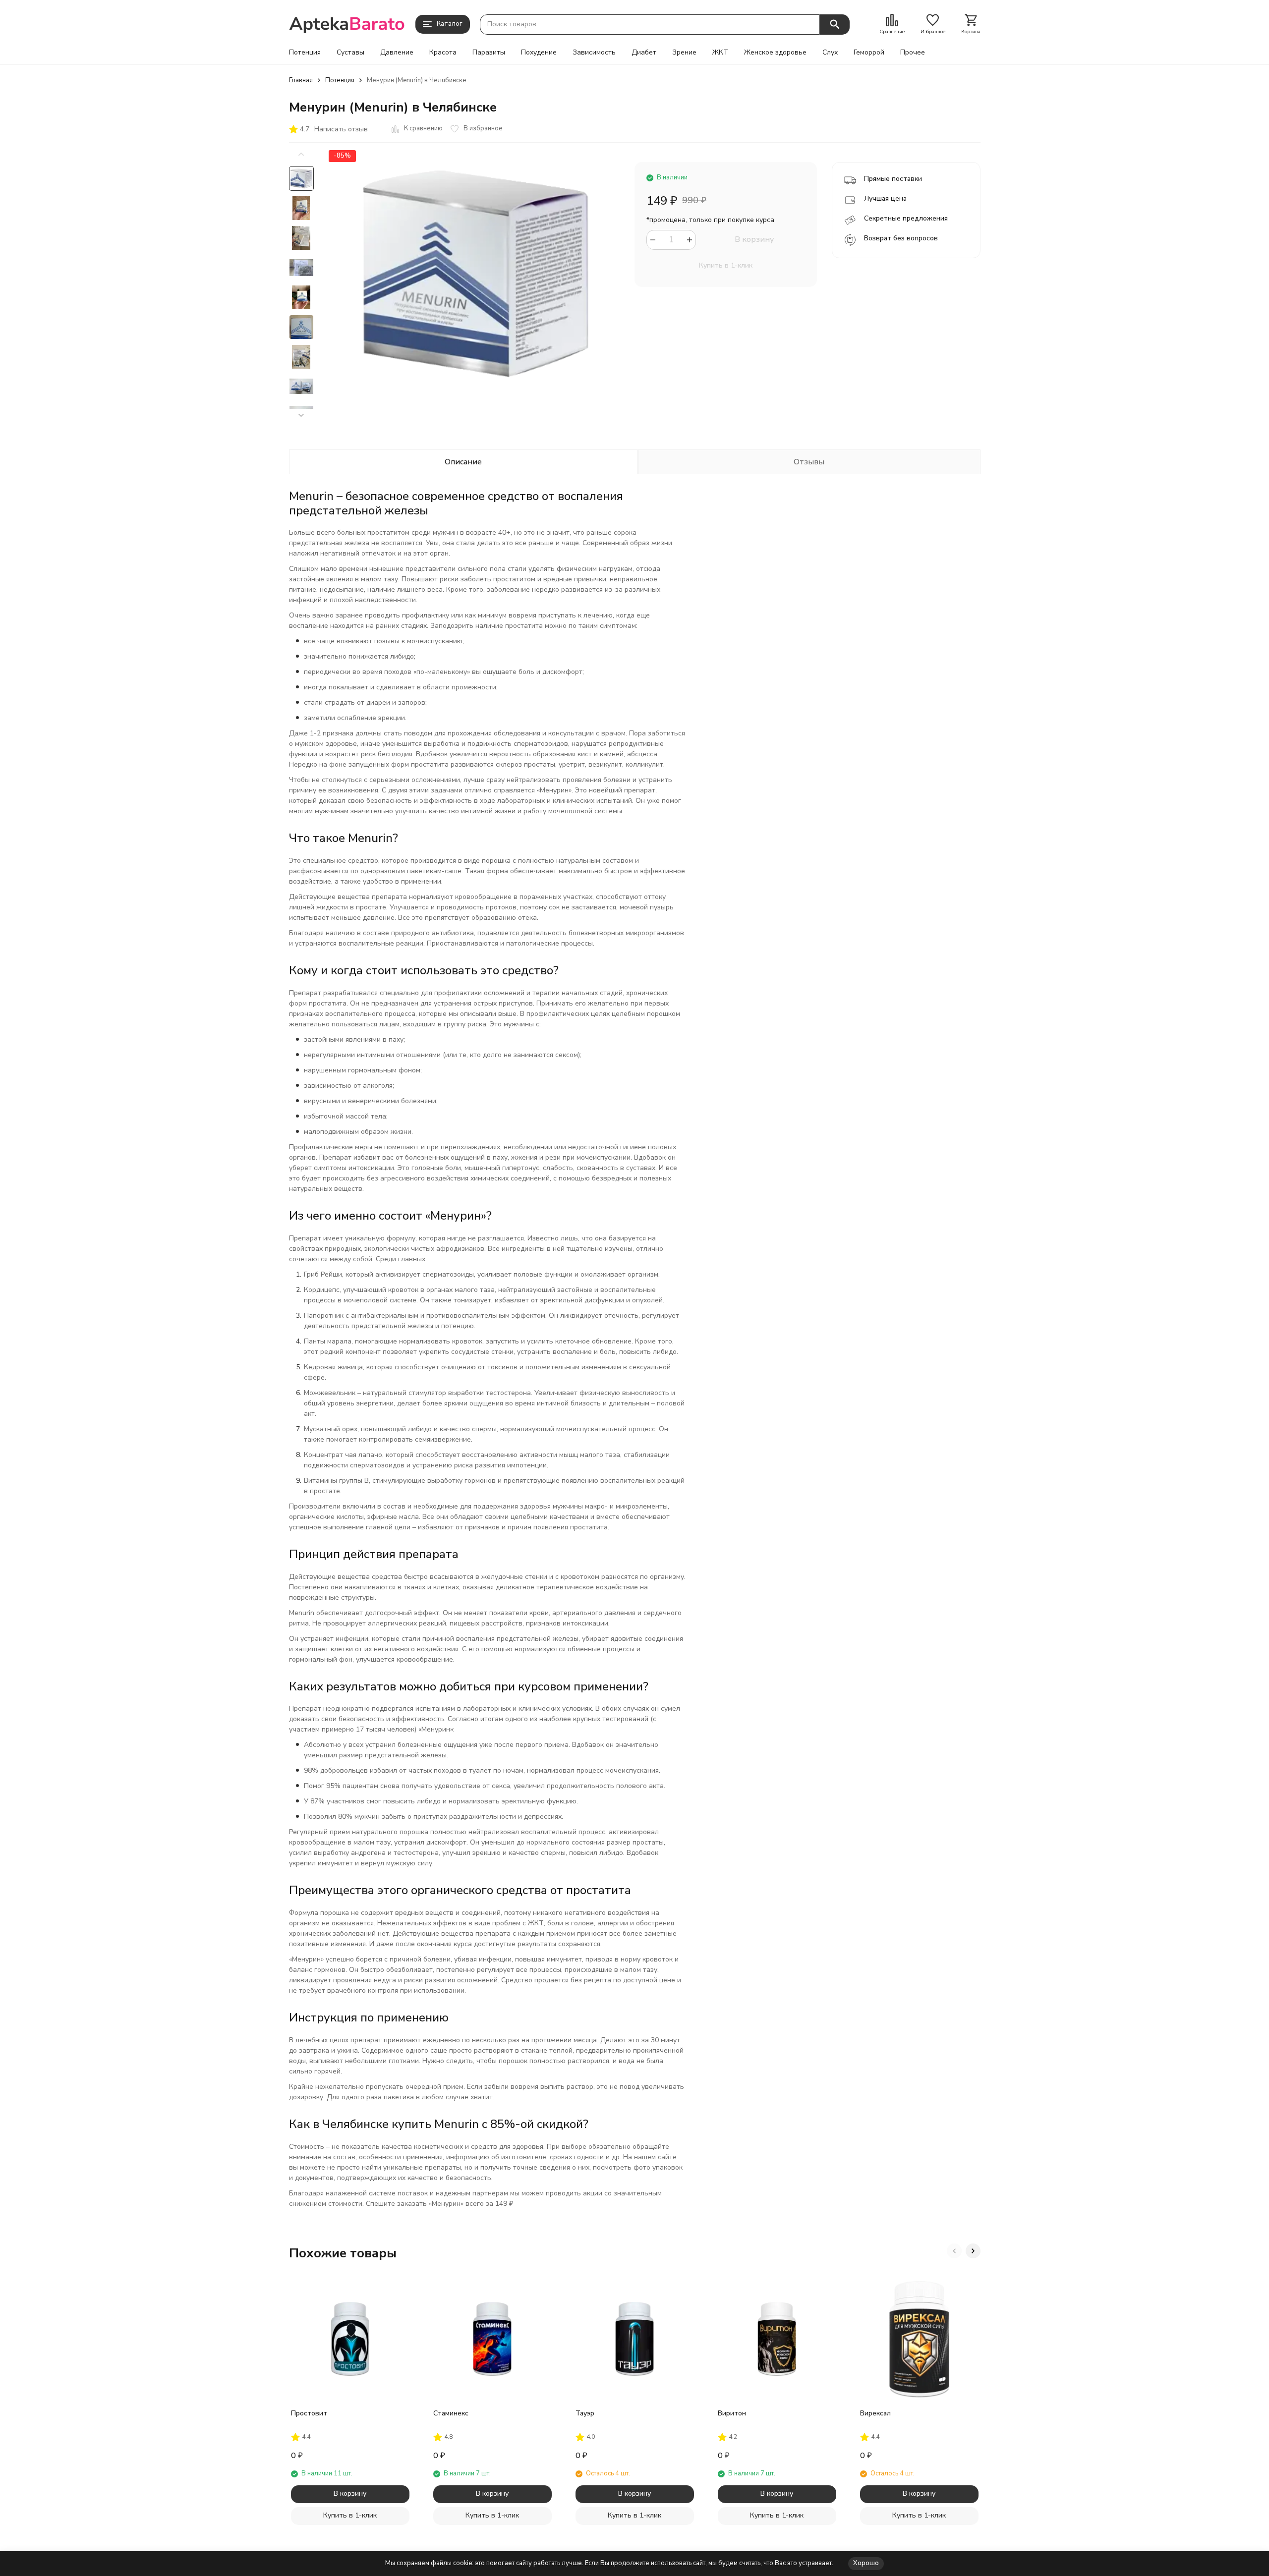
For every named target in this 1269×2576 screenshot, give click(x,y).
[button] (301, 416)
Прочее (913, 53)
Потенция (305, 53)
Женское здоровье (775, 53)
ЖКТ (720, 53)
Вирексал (875, 2413)
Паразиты (489, 53)
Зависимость (594, 53)
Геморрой (869, 53)
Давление (397, 53)
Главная (301, 80)
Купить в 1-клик (726, 265)
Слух (830, 53)
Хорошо (866, 2563)
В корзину (754, 239)
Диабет (644, 53)
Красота (443, 53)
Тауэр (585, 2413)
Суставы (350, 53)
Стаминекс (451, 2413)
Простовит (309, 2413)
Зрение (684, 53)
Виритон (732, 2413)
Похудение (539, 53)
